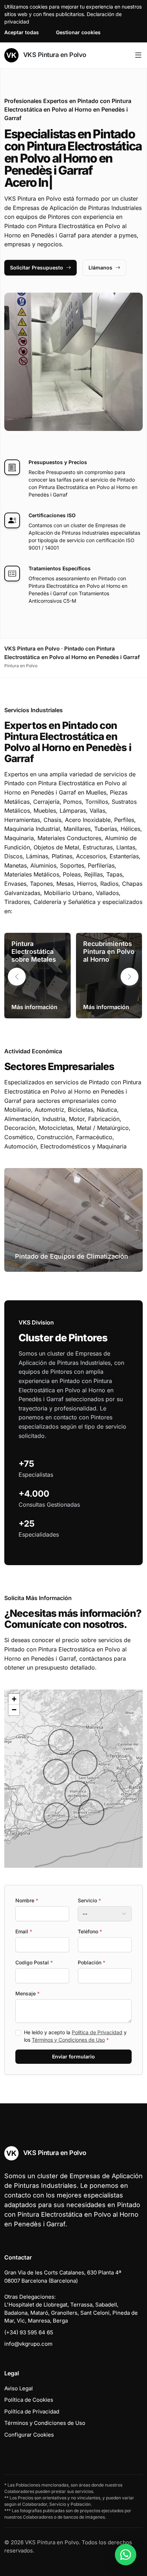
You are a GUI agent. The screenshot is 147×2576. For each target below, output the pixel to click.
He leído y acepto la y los (75, 2036)
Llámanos (100, 268)
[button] (130, 977)
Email (24, 1931)
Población (92, 1962)
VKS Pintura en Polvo (54, 55)
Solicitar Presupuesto (37, 268)
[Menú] (138, 55)
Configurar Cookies (29, 2435)
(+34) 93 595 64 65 (29, 2332)
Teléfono (90, 1931)
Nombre (27, 1900)
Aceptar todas (22, 32)
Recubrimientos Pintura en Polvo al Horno (109, 951)
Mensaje (27, 1993)
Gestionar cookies (78, 32)
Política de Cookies (29, 2400)
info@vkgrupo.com (28, 2344)
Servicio (89, 1900)
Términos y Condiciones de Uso (68, 2040)
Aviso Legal (19, 2388)
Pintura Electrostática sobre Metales (34, 951)
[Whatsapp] (126, 2555)
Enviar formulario (73, 2056)
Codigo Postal (34, 1962)
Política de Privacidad (97, 2032)
